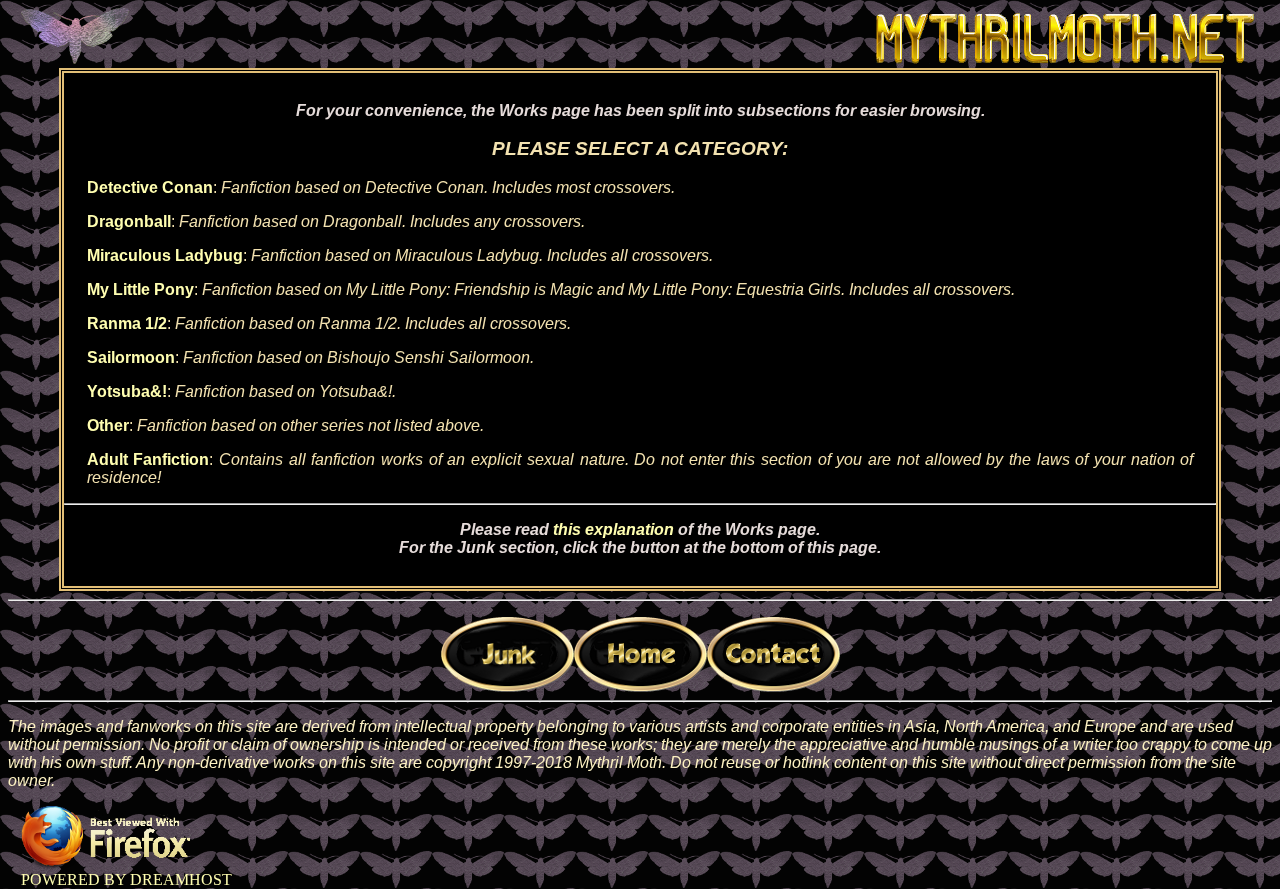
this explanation (613, 529)
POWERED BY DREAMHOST (126, 879)
